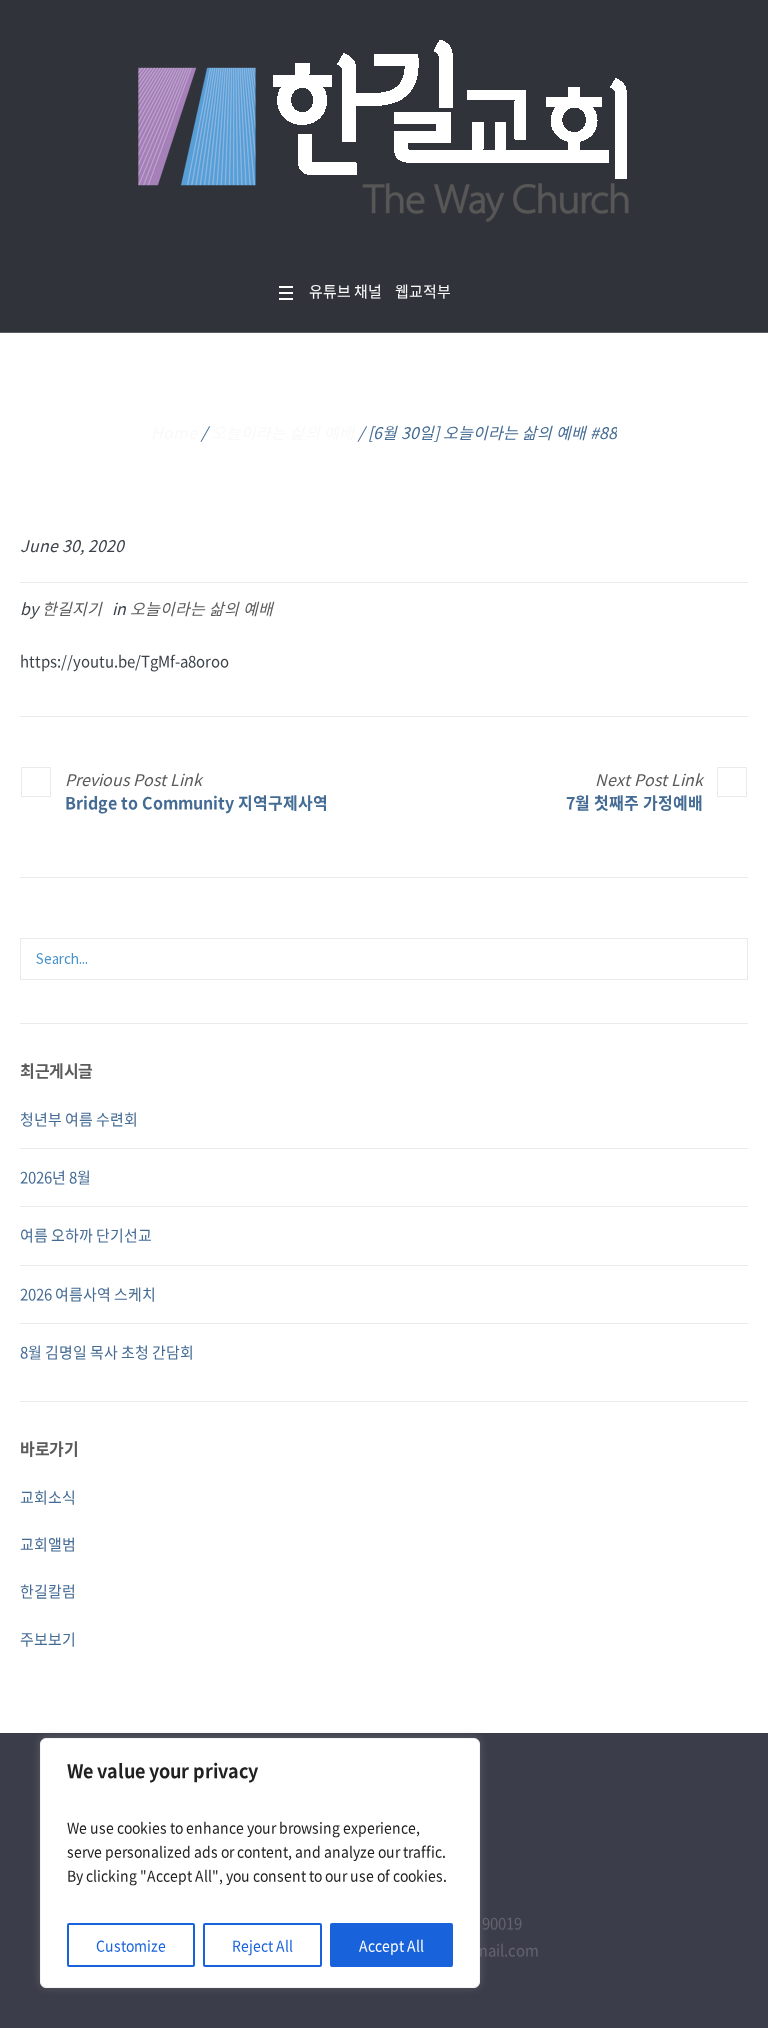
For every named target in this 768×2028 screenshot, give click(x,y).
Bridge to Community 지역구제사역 (196, 801)
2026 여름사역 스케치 (88, 1294)
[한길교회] (384, 136)
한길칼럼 (48, 1591)
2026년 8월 (55, 1177)
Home (174, 432)
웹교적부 (423, 291)
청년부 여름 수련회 (79, 1119)
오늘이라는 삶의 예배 (282, 432)
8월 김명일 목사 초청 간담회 (107, 1352)
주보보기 (48, 1639)
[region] (260, 1863)
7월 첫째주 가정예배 (634, 801)
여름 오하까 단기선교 (86, 1235)
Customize (131, 1945)
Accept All (391, 1945)
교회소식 (48, 1497)
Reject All (262, 1945)
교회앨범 (48, 1544)
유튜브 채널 (345, 291)
